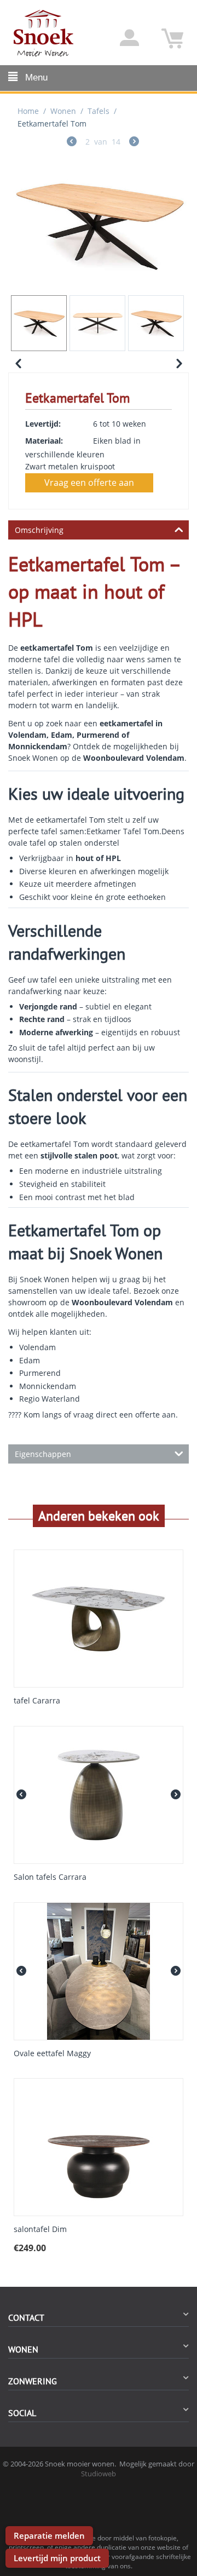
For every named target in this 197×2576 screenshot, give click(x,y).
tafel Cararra (37, 1701)
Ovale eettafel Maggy (52, 2054)
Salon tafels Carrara (50, 1877)
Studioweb (99, 2474)
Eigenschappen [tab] (43, 1454)
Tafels (99, 111)
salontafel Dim (40, 2230)
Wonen (63, 111)
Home (28, 111)
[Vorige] (72, 143)
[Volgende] (134, 143)
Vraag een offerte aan (89, 483)
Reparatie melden (49, 2535)
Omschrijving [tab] (39, 530)
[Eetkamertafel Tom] (99, 224)
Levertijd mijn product (57, 2558)
